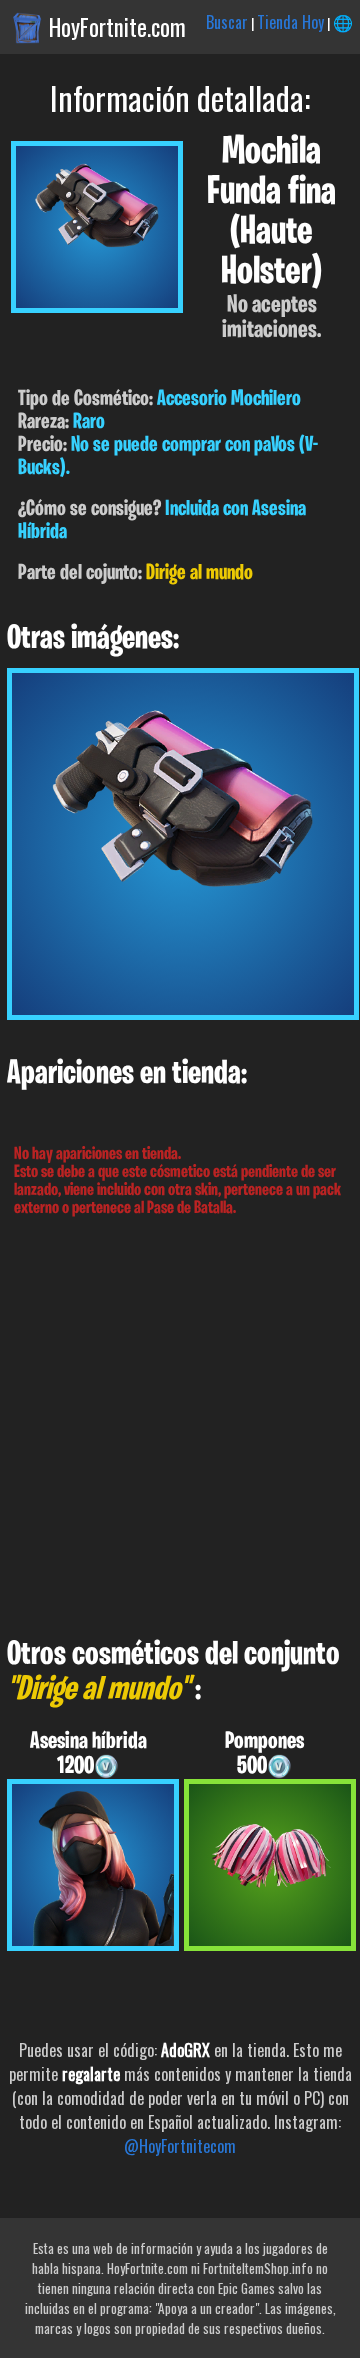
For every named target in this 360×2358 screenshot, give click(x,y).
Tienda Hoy (290, 22)
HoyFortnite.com (117, 27)
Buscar (227, 22)
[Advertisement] (180, 1428)
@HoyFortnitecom (180, 2146)
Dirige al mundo (199, 573)
